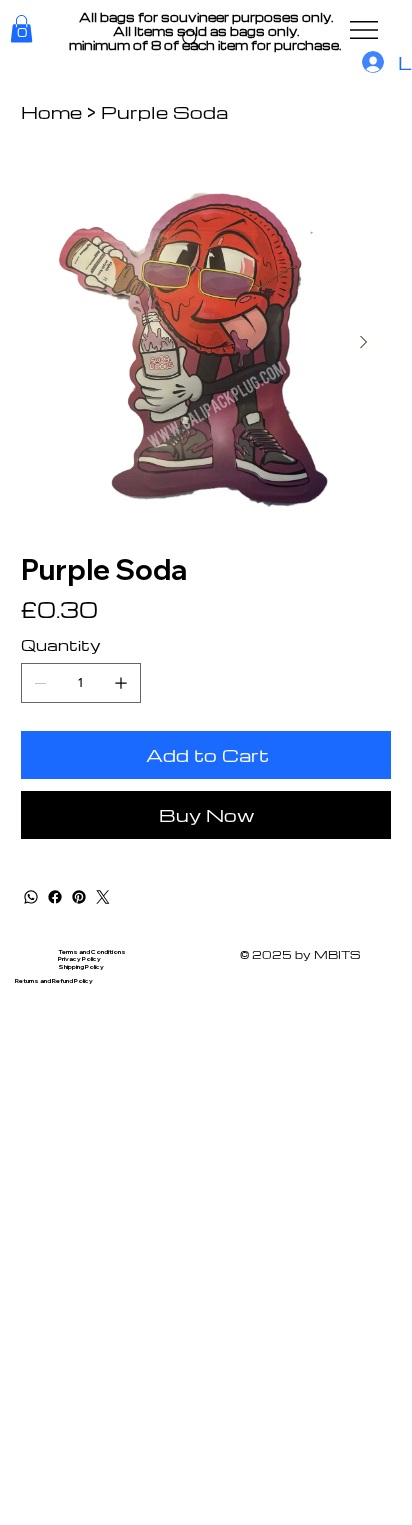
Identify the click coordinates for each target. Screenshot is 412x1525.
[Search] (191, 39)
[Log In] (369, 62)
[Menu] (365, 30)
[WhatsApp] (31, 897)
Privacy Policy (79, 959)
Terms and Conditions (92, 952)
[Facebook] (55, 897)
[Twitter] (103, 897)
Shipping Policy (81, 967)
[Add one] (121, 683)
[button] (21, 28)
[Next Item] (364, 342)
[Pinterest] (79, 897)
